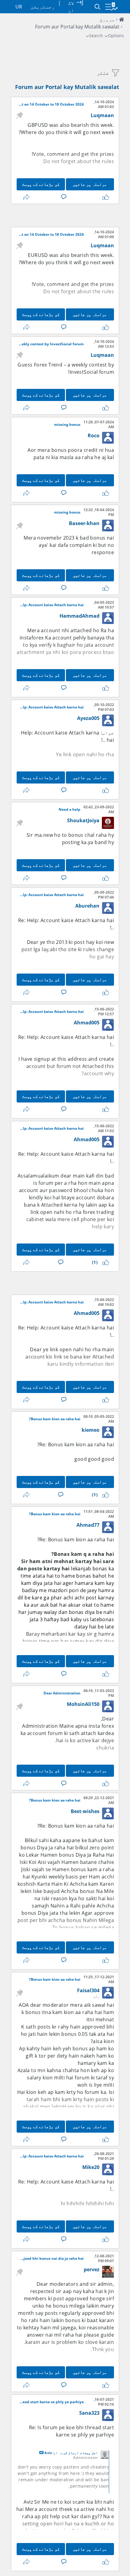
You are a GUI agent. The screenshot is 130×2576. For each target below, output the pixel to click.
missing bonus (67, 425)
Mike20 (91, 2167)
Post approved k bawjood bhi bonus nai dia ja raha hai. (51, 2259)
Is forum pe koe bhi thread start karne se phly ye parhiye (51, 2402)
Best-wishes (85, 1811)
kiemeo (91, 1430)
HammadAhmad (80, 616)
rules (108, 161)
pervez (92, 2269)
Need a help (70, 810)
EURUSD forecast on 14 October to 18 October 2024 (51, 235)
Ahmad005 (87, 1023)
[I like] (105, 197)
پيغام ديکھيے (41, 2453)
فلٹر (103, 73)
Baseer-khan (84, 523)
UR (19, 7)
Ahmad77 (88, 1525)
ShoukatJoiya (83, 820)
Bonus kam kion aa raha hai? (55, 1419)
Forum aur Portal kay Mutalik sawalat (67, 87)
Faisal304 (88, 1990)
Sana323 (89, 2413)
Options (116, 36)
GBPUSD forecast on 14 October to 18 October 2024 (51, 104)
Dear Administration (62, 1693)
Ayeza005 (88, 718)
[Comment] (63, 197)
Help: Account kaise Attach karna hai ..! (51, 605)
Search (96, 36)
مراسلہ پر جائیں (90, 184)
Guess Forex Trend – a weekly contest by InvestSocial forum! (51, 344)
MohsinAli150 (83, 1704)
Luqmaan (102, 115)
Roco (94, 435)
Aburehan (87, 906)
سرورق (107, 19)
